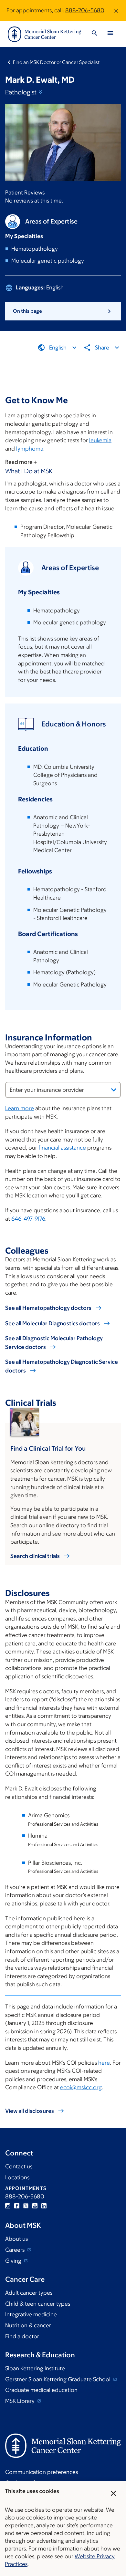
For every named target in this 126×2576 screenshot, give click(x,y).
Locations (17, 2177)
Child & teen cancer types (38, 2304)
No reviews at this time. (34, 201)
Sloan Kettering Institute (35, 2368)
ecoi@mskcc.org (81, 2087)
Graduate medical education (41, 2390)
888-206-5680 (85, 10)
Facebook (17, 2206)
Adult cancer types (29, 2293)
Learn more (20, 1108)
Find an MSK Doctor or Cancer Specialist (56, 62)
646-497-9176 (28, 1219)
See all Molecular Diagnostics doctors (52, 1323)
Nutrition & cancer (28, 2325)
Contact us (19, 2166)
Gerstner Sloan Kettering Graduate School (58, 2379)
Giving (14, 2261)
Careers (16, 2250)
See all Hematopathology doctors (48, 1308)
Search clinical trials (35, 1556)
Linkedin (44, 2206)
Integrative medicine (31, 2314)
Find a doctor (22, 2336)
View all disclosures (30, 2111)
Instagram (8, 2206)
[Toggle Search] (94, 34)
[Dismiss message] (116, 11)
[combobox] (63, 1090)
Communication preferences (42, 2472)
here (104, 2063)
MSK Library (21, 2401)
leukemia (100, 440)
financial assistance (62, 1148)
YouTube (35, 2206)
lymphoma (30, 449)
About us (16, 2239)
